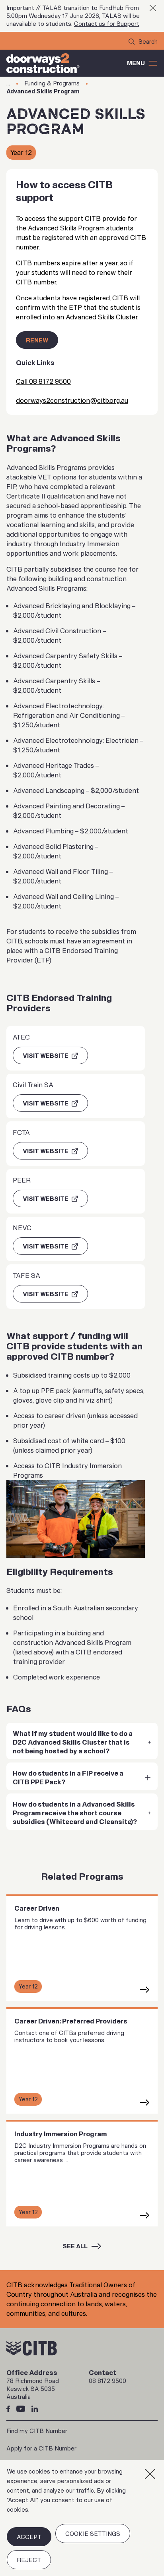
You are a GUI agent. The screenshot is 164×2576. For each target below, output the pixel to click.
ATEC (21, 1037)
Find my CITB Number (37, 2431)
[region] (82, 2518)
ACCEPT (29, 2537)
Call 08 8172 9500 (43, 381)
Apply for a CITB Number (41, 2448)
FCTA (21, 1132)
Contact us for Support (107, 24)
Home (8, 83)
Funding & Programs (52, 83)
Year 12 (21, 153)
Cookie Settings (93, 2534)
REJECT (29, 2560)
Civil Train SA (33, 1085)
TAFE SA (26, 1275)
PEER (22, 1180)
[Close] (150, 2474)
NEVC (22, 1228)
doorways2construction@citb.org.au (72, 400)
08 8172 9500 (107, 2381)
